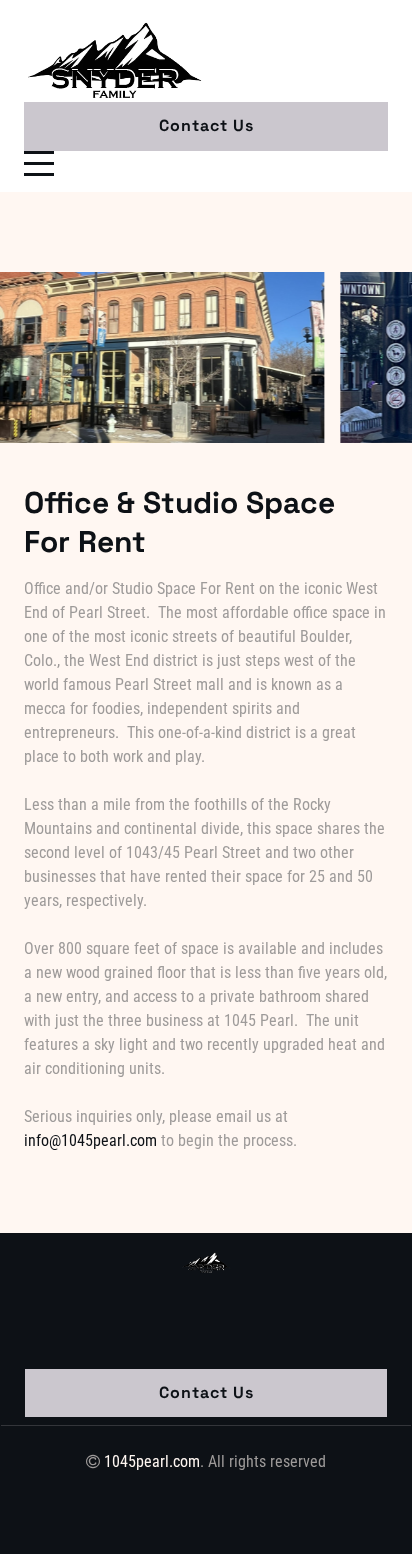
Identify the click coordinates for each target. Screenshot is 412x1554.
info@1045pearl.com (90, 1140)
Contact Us (206, 125)
